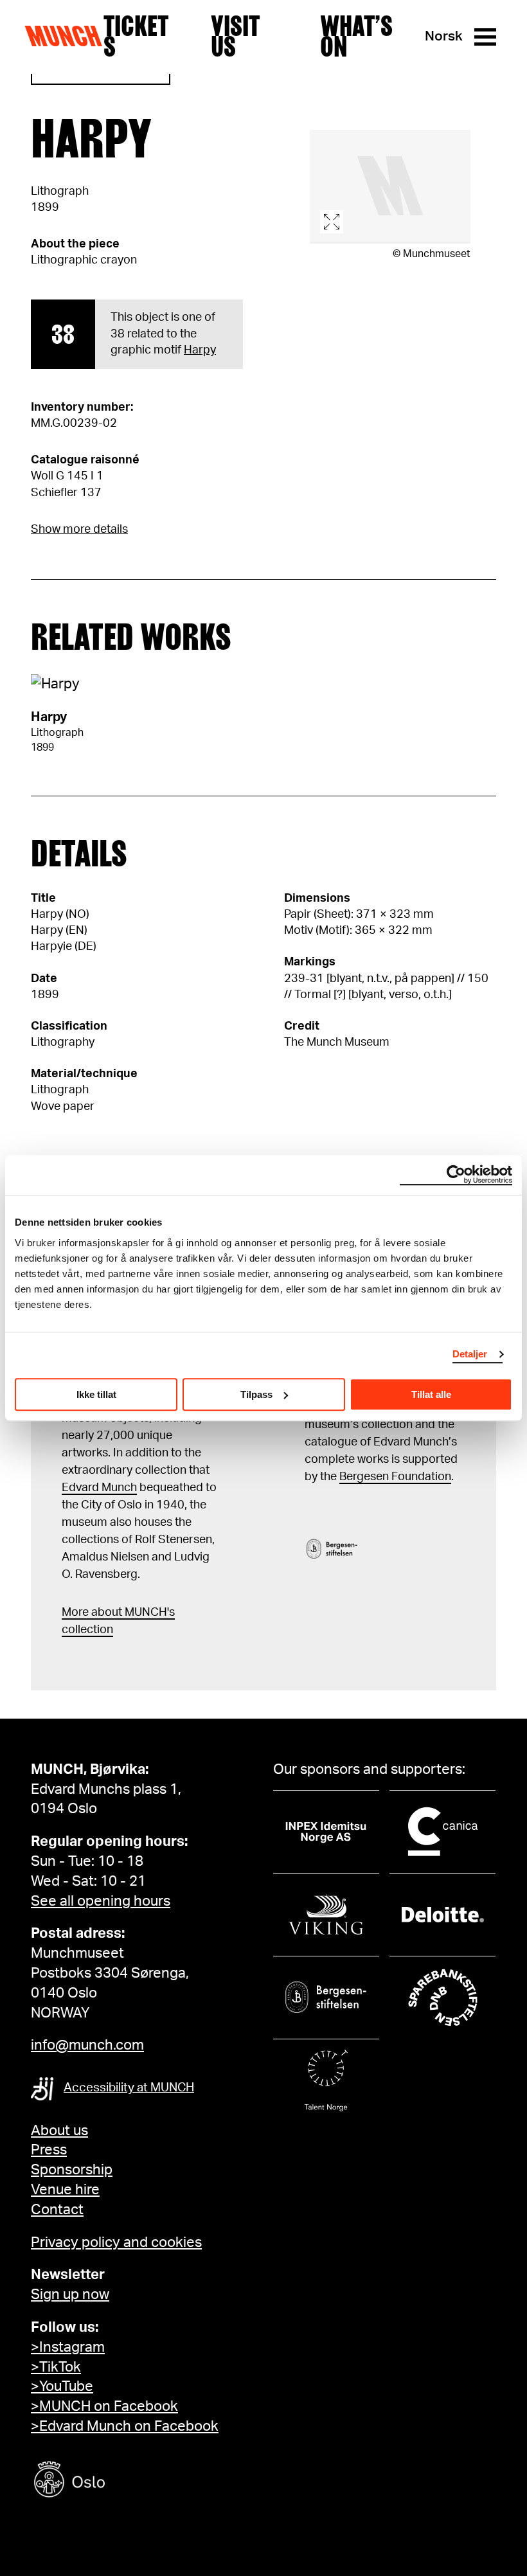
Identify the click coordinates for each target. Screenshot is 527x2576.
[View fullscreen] (390, 187)
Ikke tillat (96, 1394)
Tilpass (256, 1394)
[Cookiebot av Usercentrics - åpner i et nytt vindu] (456, 1175)
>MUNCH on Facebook (104, 2406)
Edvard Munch (99, 1488)
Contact (57, 2210)
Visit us (235, 37)
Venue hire (65, 2190)
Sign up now (70, 2294)
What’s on (356, 37)
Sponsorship (72, 2170)
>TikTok (56, 2367)
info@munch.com (87, 2045)
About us (59, 2131)
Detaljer (470, 1354)
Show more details (79, 530)
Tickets (136, 37)
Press (49, 2150)
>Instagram (68, 2347)
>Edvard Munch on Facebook (125, 2426)
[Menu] (485, 37)
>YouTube (62, 2386)
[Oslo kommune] (127, 2481)
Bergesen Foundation (395, 1477)
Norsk (444, 36)
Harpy (200, 350)
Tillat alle (431, 1394)
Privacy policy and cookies (116, 2242)
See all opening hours (101, 1901)
